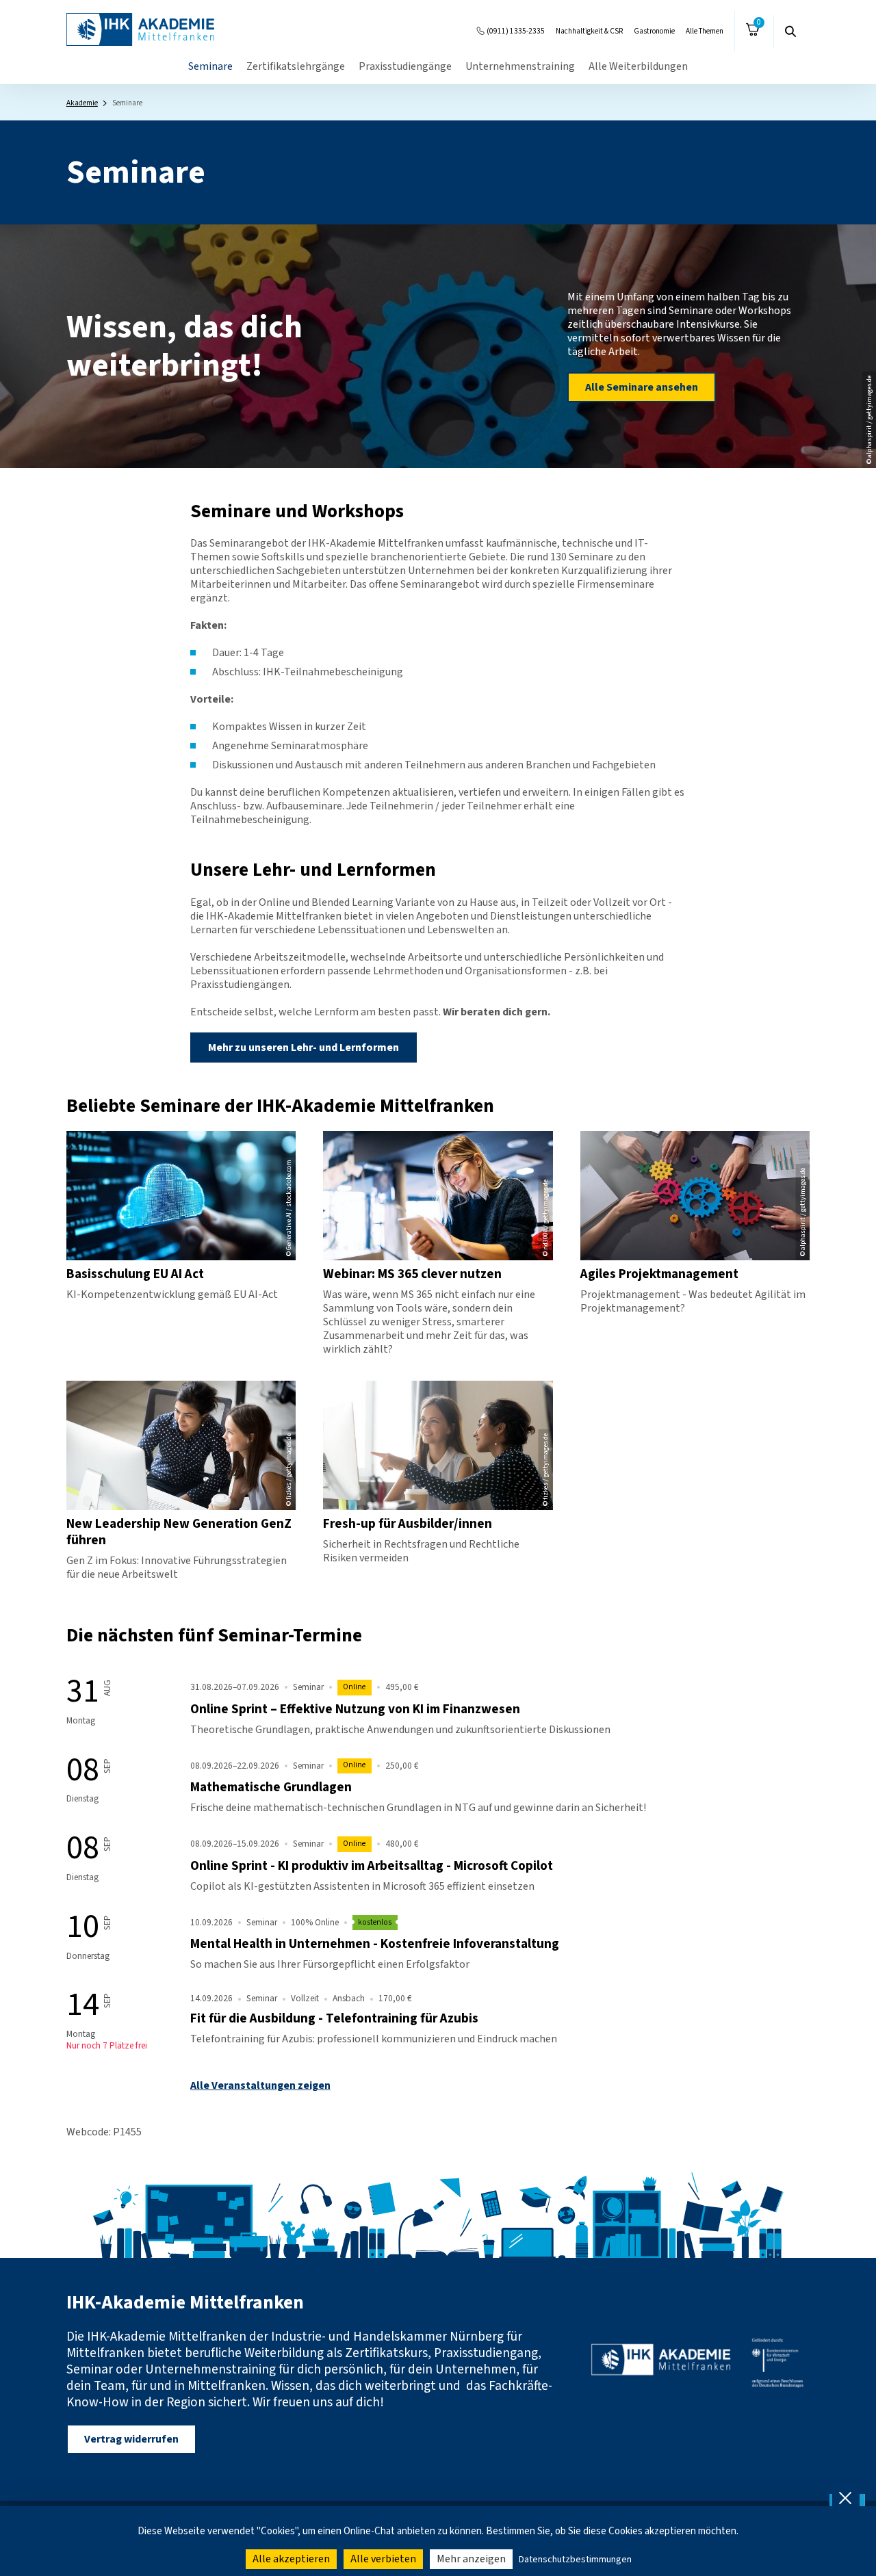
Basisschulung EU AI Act (135, 1274)
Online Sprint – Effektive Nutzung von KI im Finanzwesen (355, 1709)
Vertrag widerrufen (131, 2439)
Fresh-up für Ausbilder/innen (408, 1524)
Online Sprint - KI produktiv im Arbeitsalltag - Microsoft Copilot (372, 1866)
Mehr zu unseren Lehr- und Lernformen (304, 1048)
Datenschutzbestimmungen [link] (575, 2560)
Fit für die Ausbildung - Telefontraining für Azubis (334, 2018)
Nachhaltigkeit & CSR (589, 31)
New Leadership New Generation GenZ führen (179, 1532)
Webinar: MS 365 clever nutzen (412, 1274)
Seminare (210, 66)
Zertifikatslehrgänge (296, 66)
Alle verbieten (383, 2559)
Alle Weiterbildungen (638, 66)
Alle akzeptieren (291, 2559)
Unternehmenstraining (520, 66)
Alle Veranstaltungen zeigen (260, 2085)
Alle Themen (705, 31)
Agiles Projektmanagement (659, 1274)
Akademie (82, 103)
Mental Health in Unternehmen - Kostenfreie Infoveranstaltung (375, 1944)
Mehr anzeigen (471, 2559)
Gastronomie (654, 31)
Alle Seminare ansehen (642, 387)
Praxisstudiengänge (405, 66)
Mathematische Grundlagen (271, 1787)
